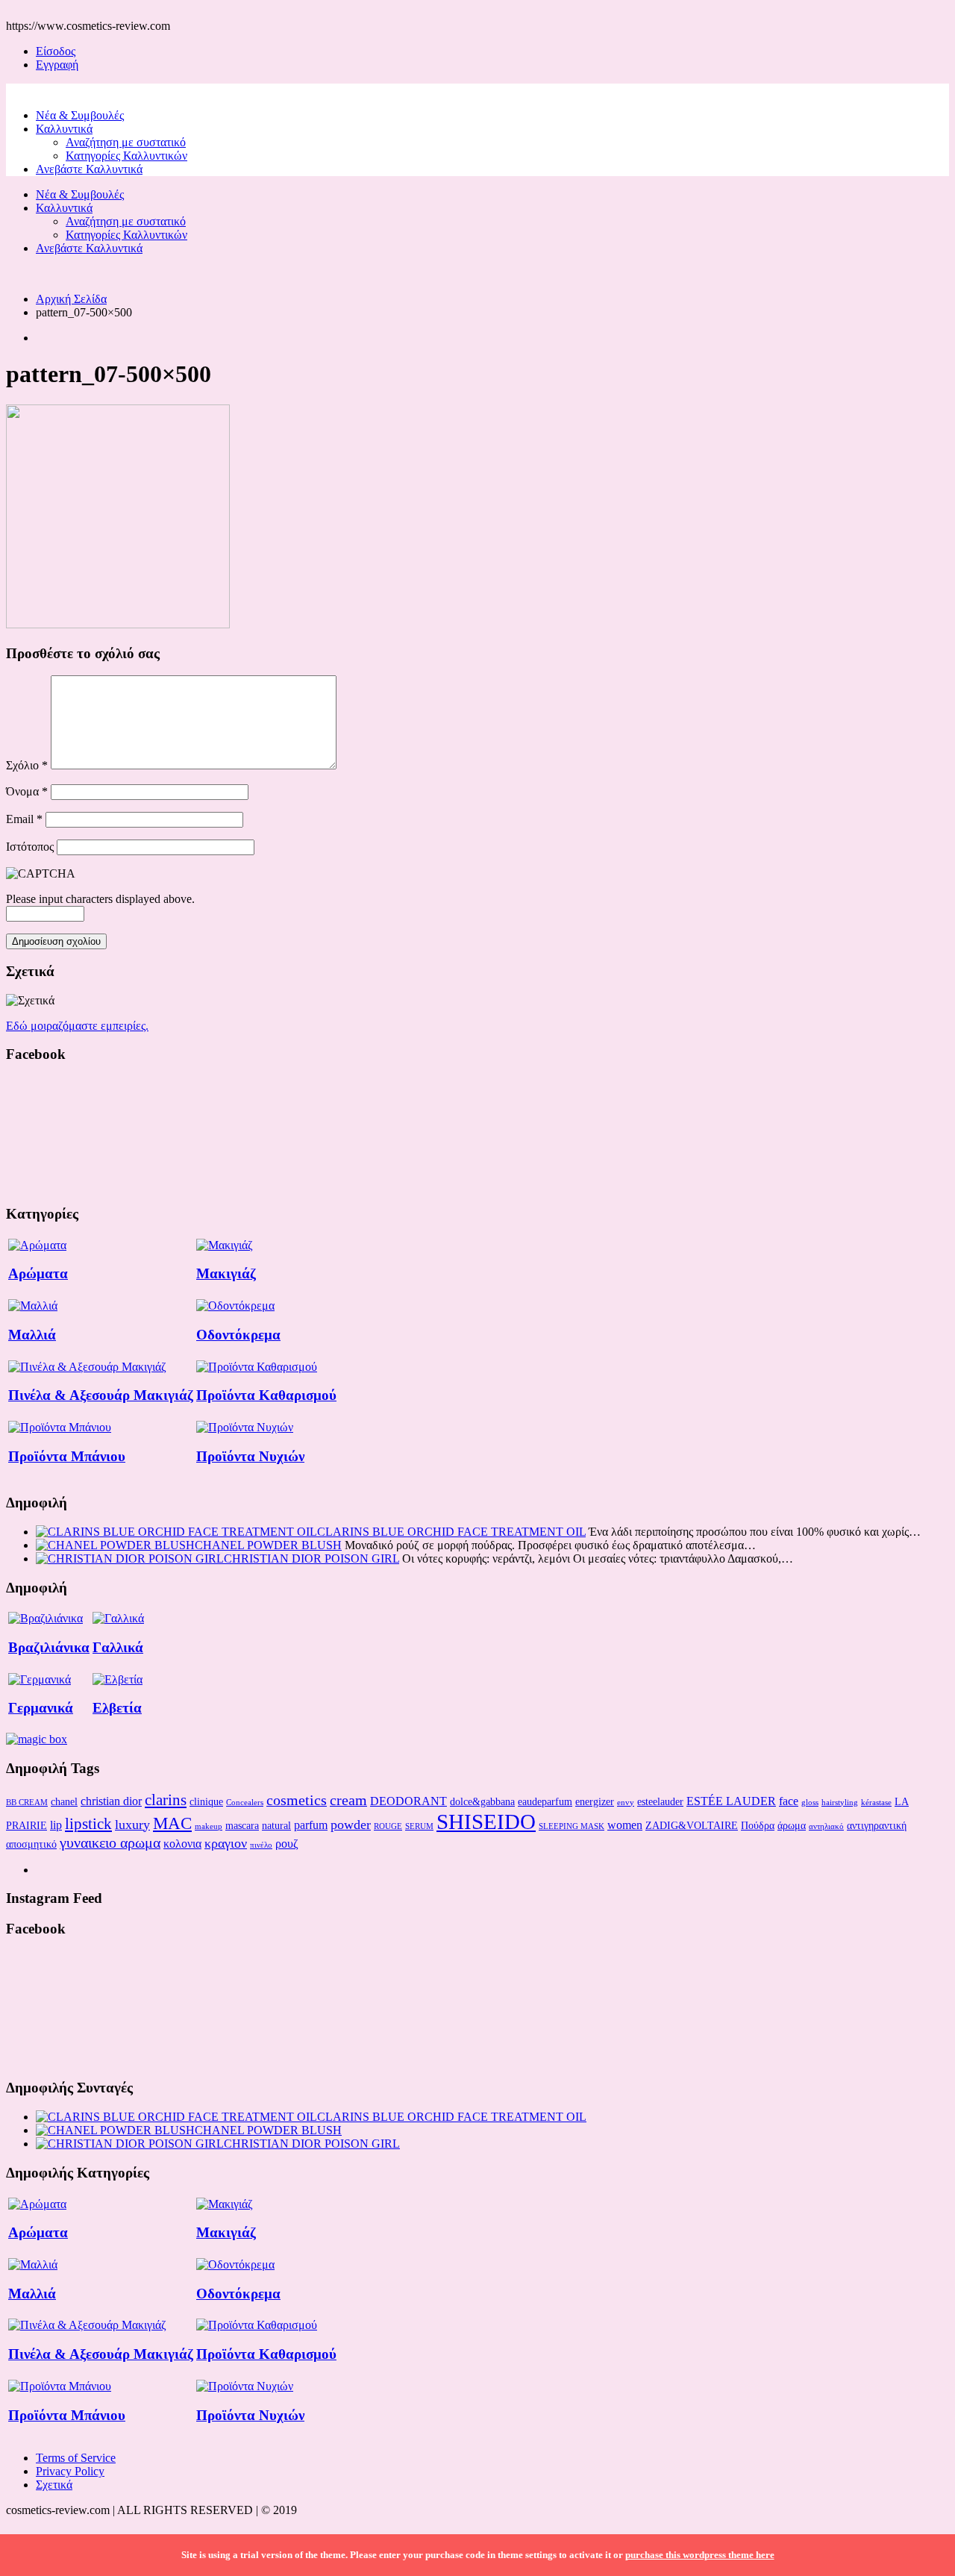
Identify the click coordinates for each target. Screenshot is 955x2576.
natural (276, 1825)
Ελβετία (117, 1708)
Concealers (245, 1803)
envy (626, 1803)
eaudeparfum (545, 1801)
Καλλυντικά (64, 129)
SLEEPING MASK (572, 1826)
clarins (166, 1800)
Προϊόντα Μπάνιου (67, 1456)
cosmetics (297, 1800)
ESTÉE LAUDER (731, 1801)
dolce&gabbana (482, 1801)
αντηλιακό (826, 1826)
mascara (242, 1825)
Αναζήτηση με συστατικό (126, 142)
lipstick (88, 1824)
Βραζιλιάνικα (49, 1647)
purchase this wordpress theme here (700, 2555)
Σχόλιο (27, 765)
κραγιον (226, 1843)
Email (24, 819)
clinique (206, 1801)
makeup (209, 1826)
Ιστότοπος (30, 847)
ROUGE (388, 1826)
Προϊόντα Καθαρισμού (266, 1395)
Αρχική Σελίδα (71, 299)
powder (351, 1825)
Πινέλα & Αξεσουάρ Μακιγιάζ (101, 1395)
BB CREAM (27, 1803)
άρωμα (792, 1825)
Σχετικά (54, 2485)
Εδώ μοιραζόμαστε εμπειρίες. (77, 1026)
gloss (810, 1803)
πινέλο (261, 1845)
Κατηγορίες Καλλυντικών (126, 156)
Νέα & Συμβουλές (80, 115)
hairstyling (840, 1803)
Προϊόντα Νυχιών (250, 1456)
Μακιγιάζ (226, 1273)
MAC (172, 1823)
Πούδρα (758, 1825)
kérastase (876, 1803)
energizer (595, 1801)
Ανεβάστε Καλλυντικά (89, 169)
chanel (64, 1801)
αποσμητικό (31, 1844)
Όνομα (27, 791)
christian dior (111, 1801)
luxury (132, 1825)
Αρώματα (38, 1273)
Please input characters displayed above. (100, 899)
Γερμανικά (41, 1708)
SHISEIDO (486, 1822)
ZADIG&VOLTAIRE (692, 1825)
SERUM (419, 1826)
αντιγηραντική (877, 1825)
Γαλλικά (118, 1647)
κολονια (182, 1844)
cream (348, 1800)
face (789, 1801)
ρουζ (287, 1844)
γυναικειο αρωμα (110, 1842)
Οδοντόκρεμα (238, 1335)
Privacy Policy (70, 2471)
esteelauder (660, 1801)
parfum (311, 1825)
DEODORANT (408, 1801)
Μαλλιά (32, 1335)
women (625, 1825)
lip (56, 1825)
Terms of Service (76, 2458)
